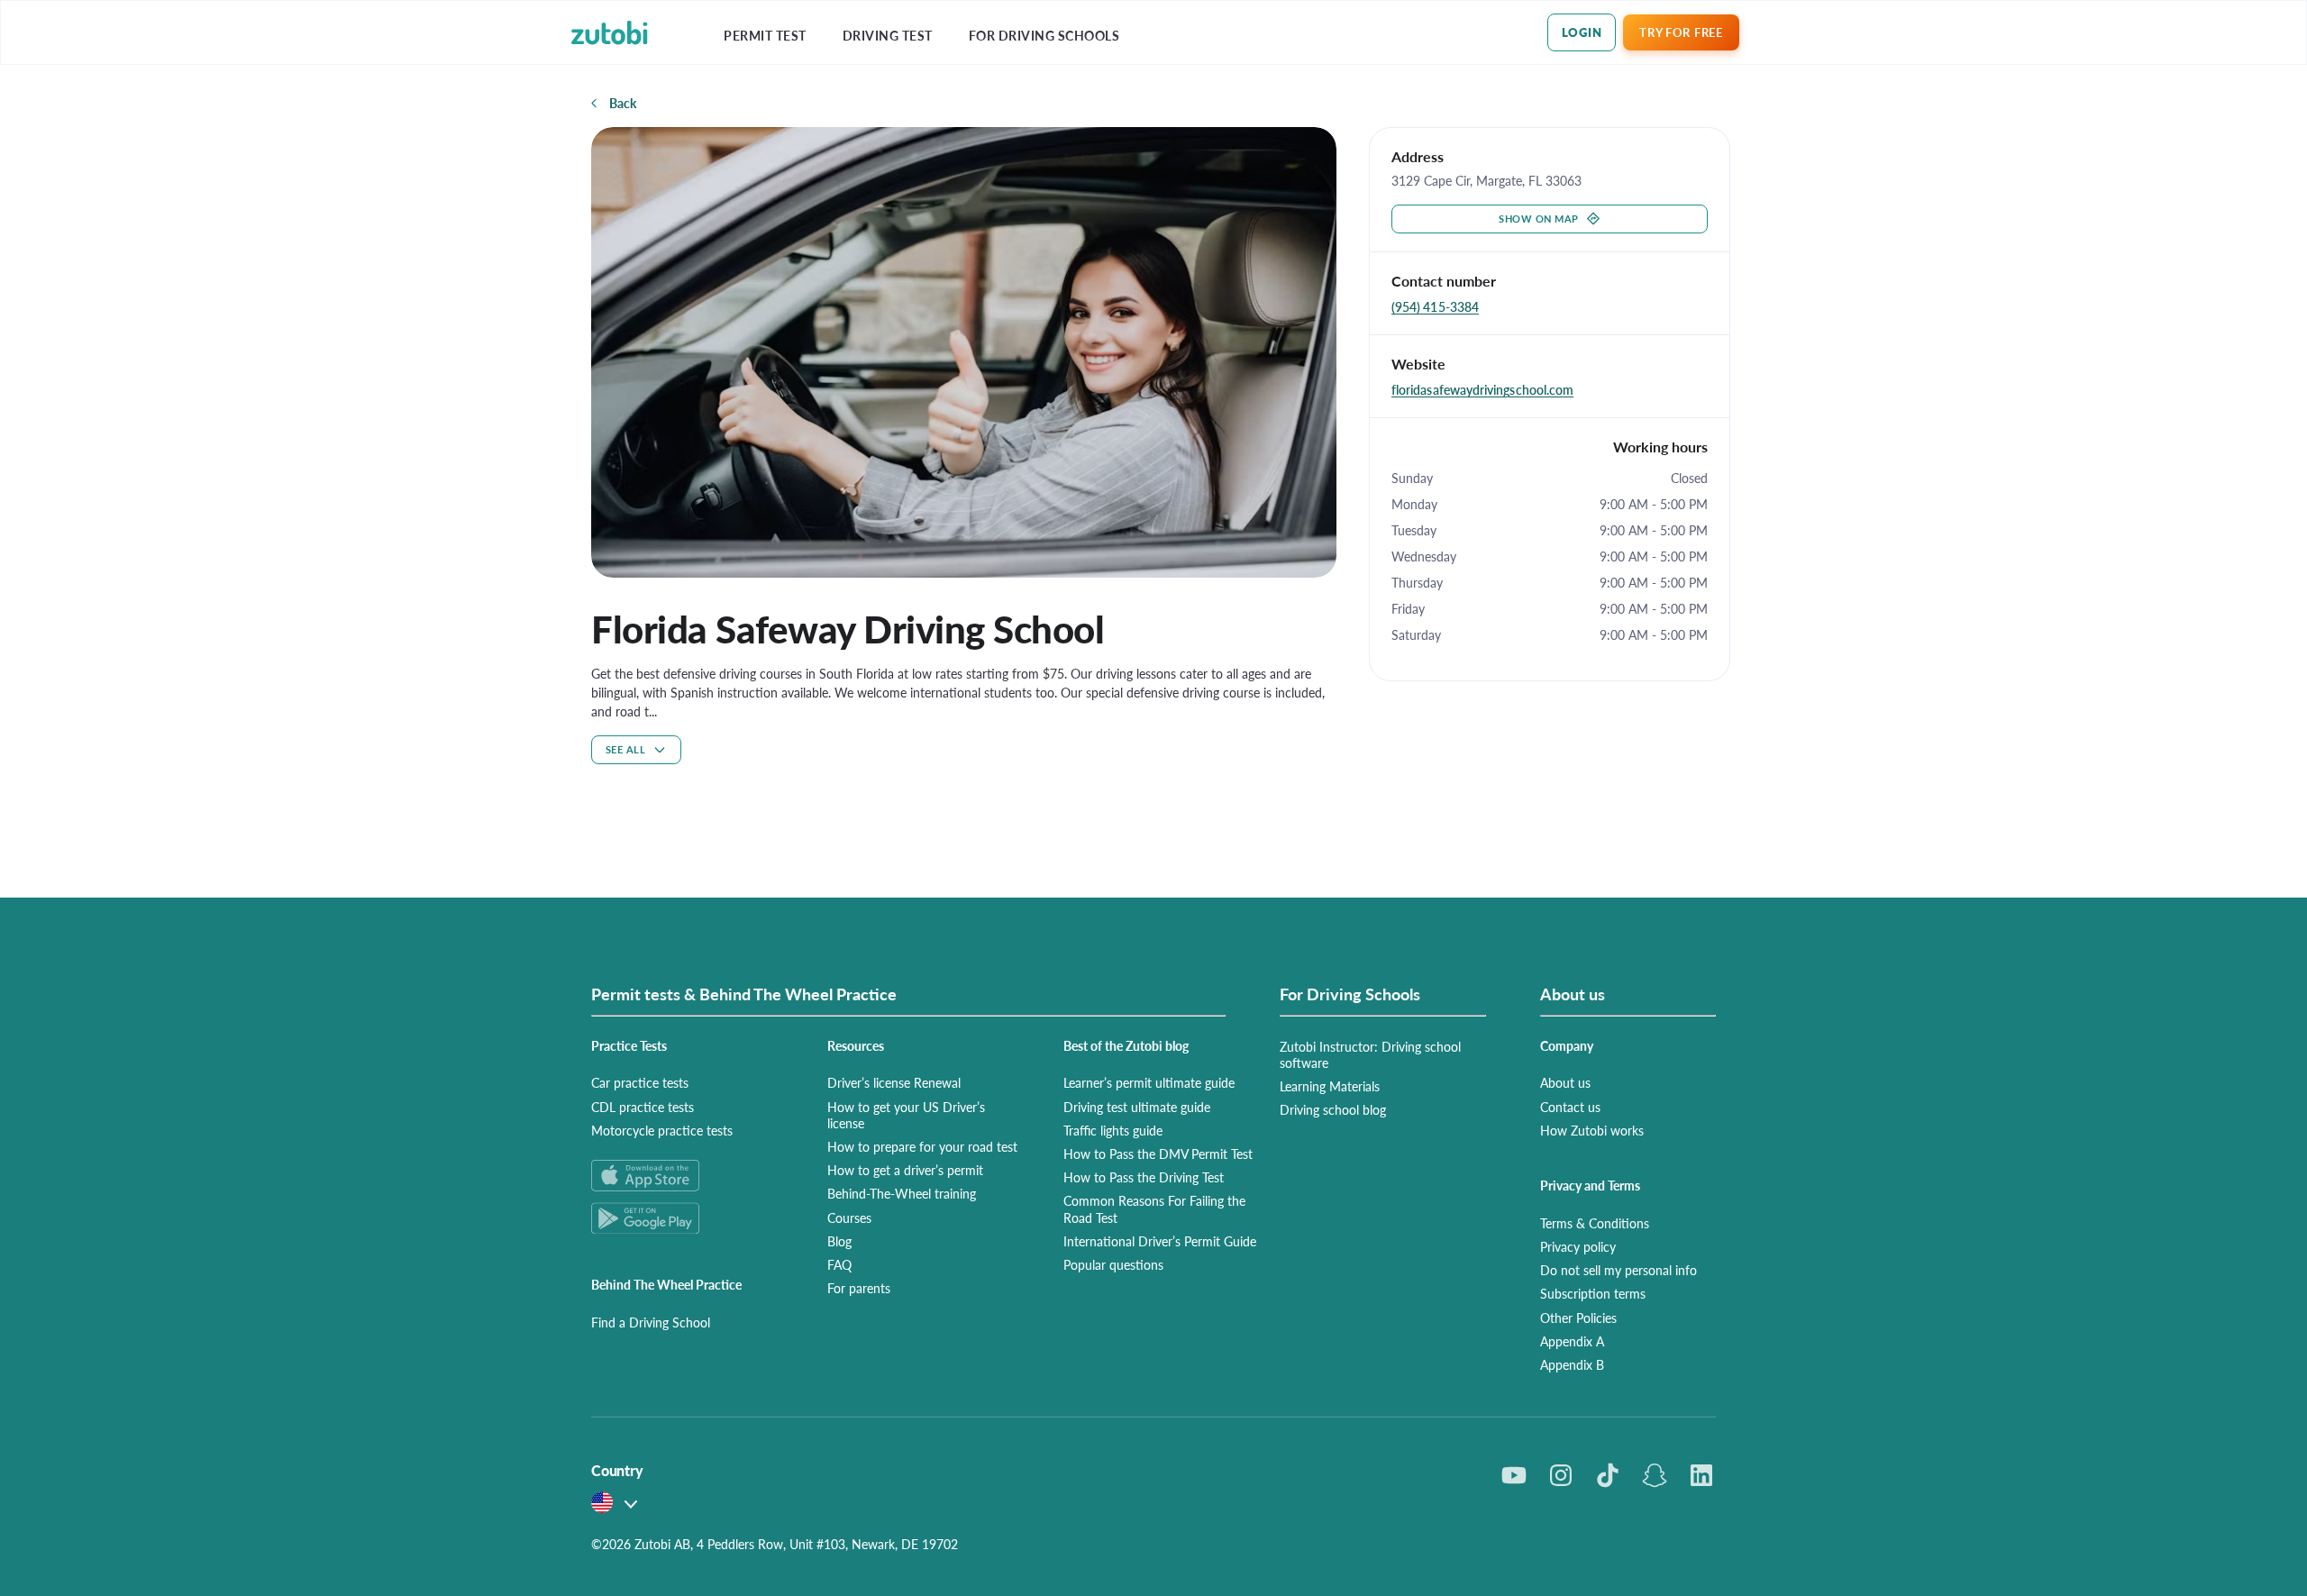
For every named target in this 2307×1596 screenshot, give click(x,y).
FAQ (839, 1264)
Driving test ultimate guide (1137, 1107)
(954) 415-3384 (1435, 306)
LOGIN (1582, 32)
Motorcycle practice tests (662, 1130)
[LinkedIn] (1701, 1475)
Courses (849, 1218)
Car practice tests (640, 1082)
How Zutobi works (1592, 1130)
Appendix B (1572, 1364)
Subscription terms (1593, 1293)
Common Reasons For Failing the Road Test (1154, 1208)
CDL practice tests (643, 1107)
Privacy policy (1578, 1246)
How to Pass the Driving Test (1144, 1177)
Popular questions (1113, 1264)
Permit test (765, 36)
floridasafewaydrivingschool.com (1482, 389)
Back (623, 103)
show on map (1539, 219)
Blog (839, 1241)
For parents (859, 1288)
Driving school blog (1333, 1109)
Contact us (1570, 1107)
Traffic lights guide (1113, 1130)
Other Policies (1578, 1318)
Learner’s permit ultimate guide (1149, 1082)
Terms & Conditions (1595, 1223)
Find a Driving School (651, 1322)
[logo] (610, 33)
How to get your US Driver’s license (906, 1115)
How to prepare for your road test (922, 1146)
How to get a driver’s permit (905, 1170)
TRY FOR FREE (1681, 32)
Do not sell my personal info (1619, 1270)
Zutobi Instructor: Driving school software (1370, 1054)
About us (1565, 1082)
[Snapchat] (1655, 1475)
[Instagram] (1561, 1475)
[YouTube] (1514, 1475)
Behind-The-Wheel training (902, 1193)
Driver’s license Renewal (894, 1082)
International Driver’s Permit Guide (1160, 1241)
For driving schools (1044, 36)
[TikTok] (1608, 1475)
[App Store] (688, 1176)
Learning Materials (1330, 1086)
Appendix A (1572, 1341)
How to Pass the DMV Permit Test (1158, 1154)
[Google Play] (688, 1218)
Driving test (888, 36)
